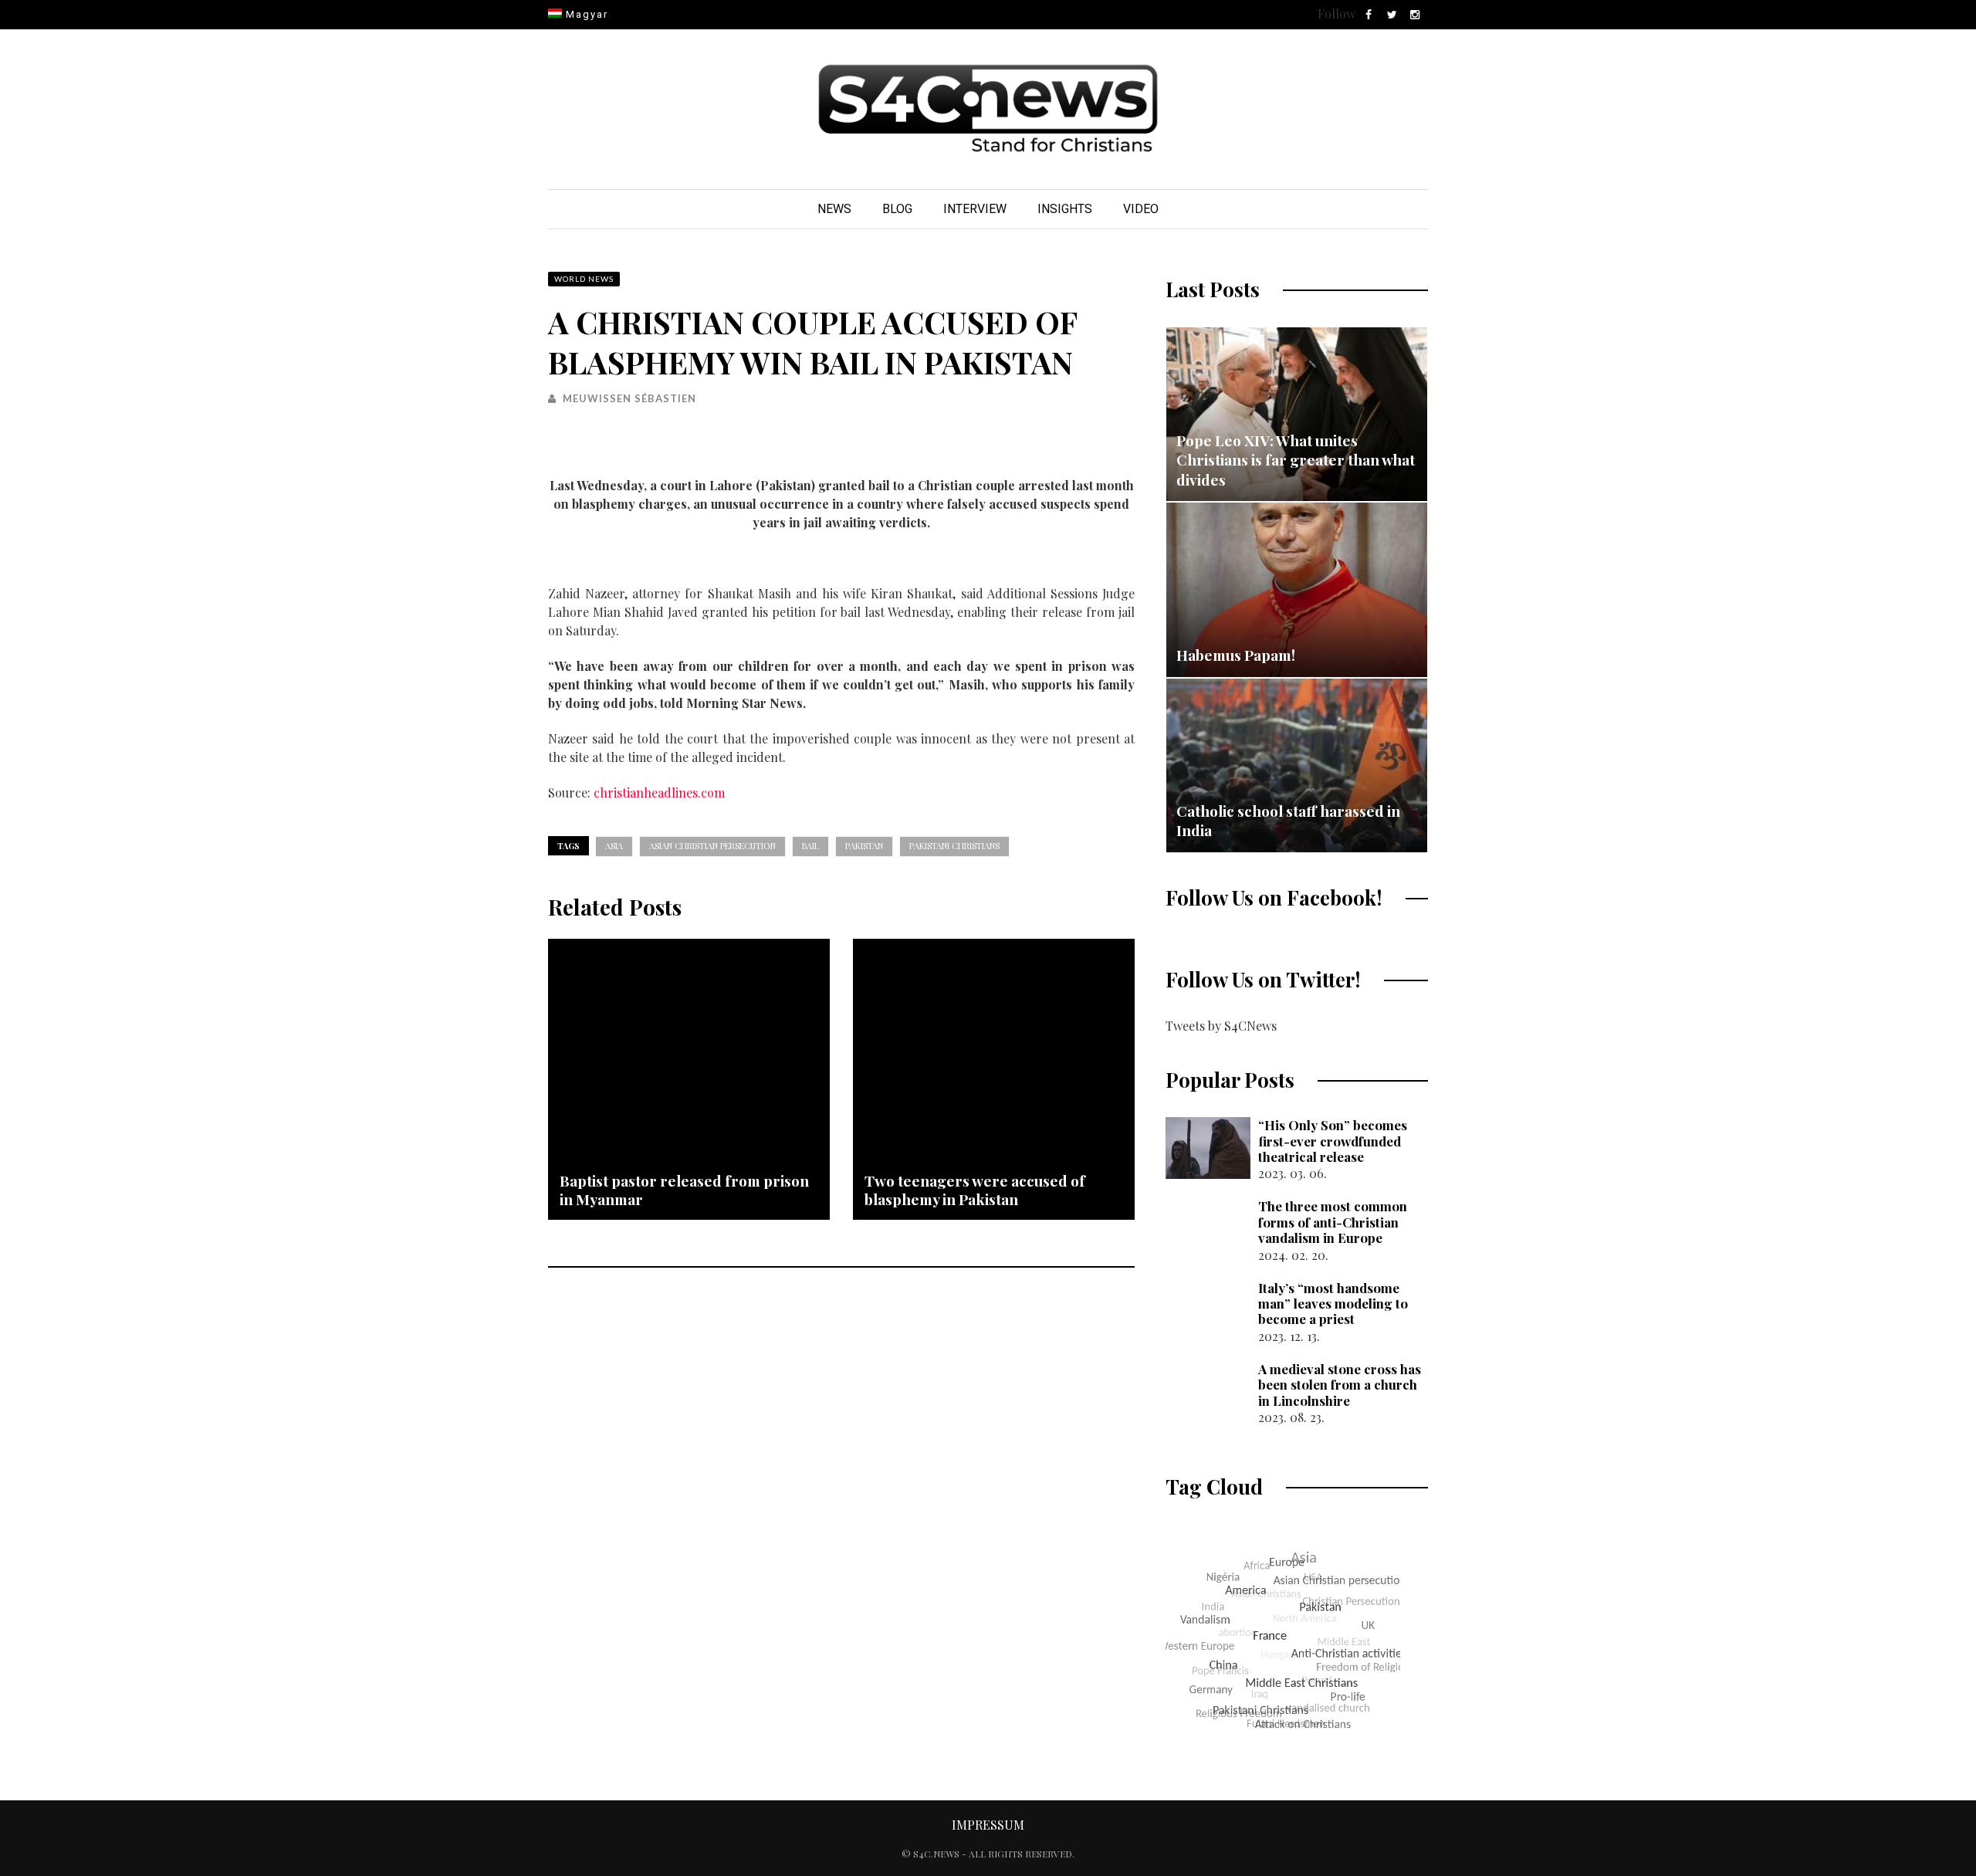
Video (1141, 209)
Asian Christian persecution (712, 846)
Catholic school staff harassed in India (1288, 821)
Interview (975, 209)
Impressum (988, 1825)
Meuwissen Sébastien (629, 398)
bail (810, 846)
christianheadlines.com (659, 792)
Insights (1065, 209)
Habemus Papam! (1236, 655)
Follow (1337, 14)
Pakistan (864, 846)
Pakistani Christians (954, 846)
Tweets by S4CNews (1221, 1026)
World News (584, 279)
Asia (614, 846)
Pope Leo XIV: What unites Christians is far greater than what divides (1296, 460)
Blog (897, 209)
